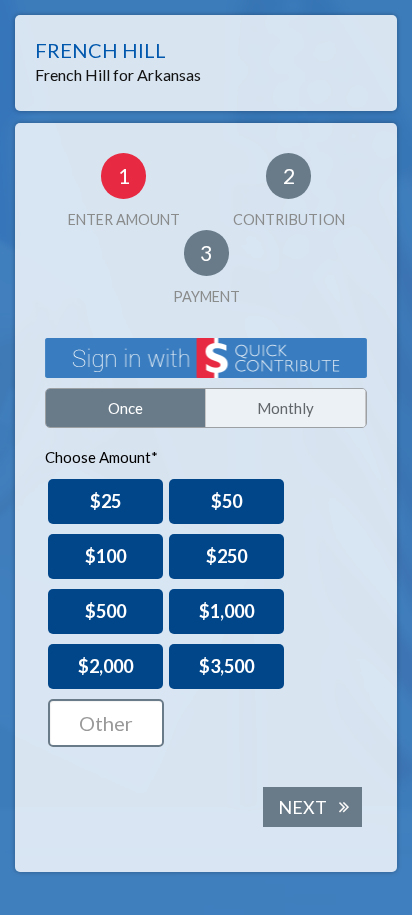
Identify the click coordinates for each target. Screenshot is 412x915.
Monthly (285, 408)
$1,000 (226, 611)
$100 (105, 556)
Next (302, 807)
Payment (206, 272)
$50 (226, 501)
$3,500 (226, 666)
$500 (105, 611)
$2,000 (105, 666)
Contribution (289, 195)
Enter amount (124, 195)
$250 (226, 556)
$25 (105, 501)
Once (125, 408)
